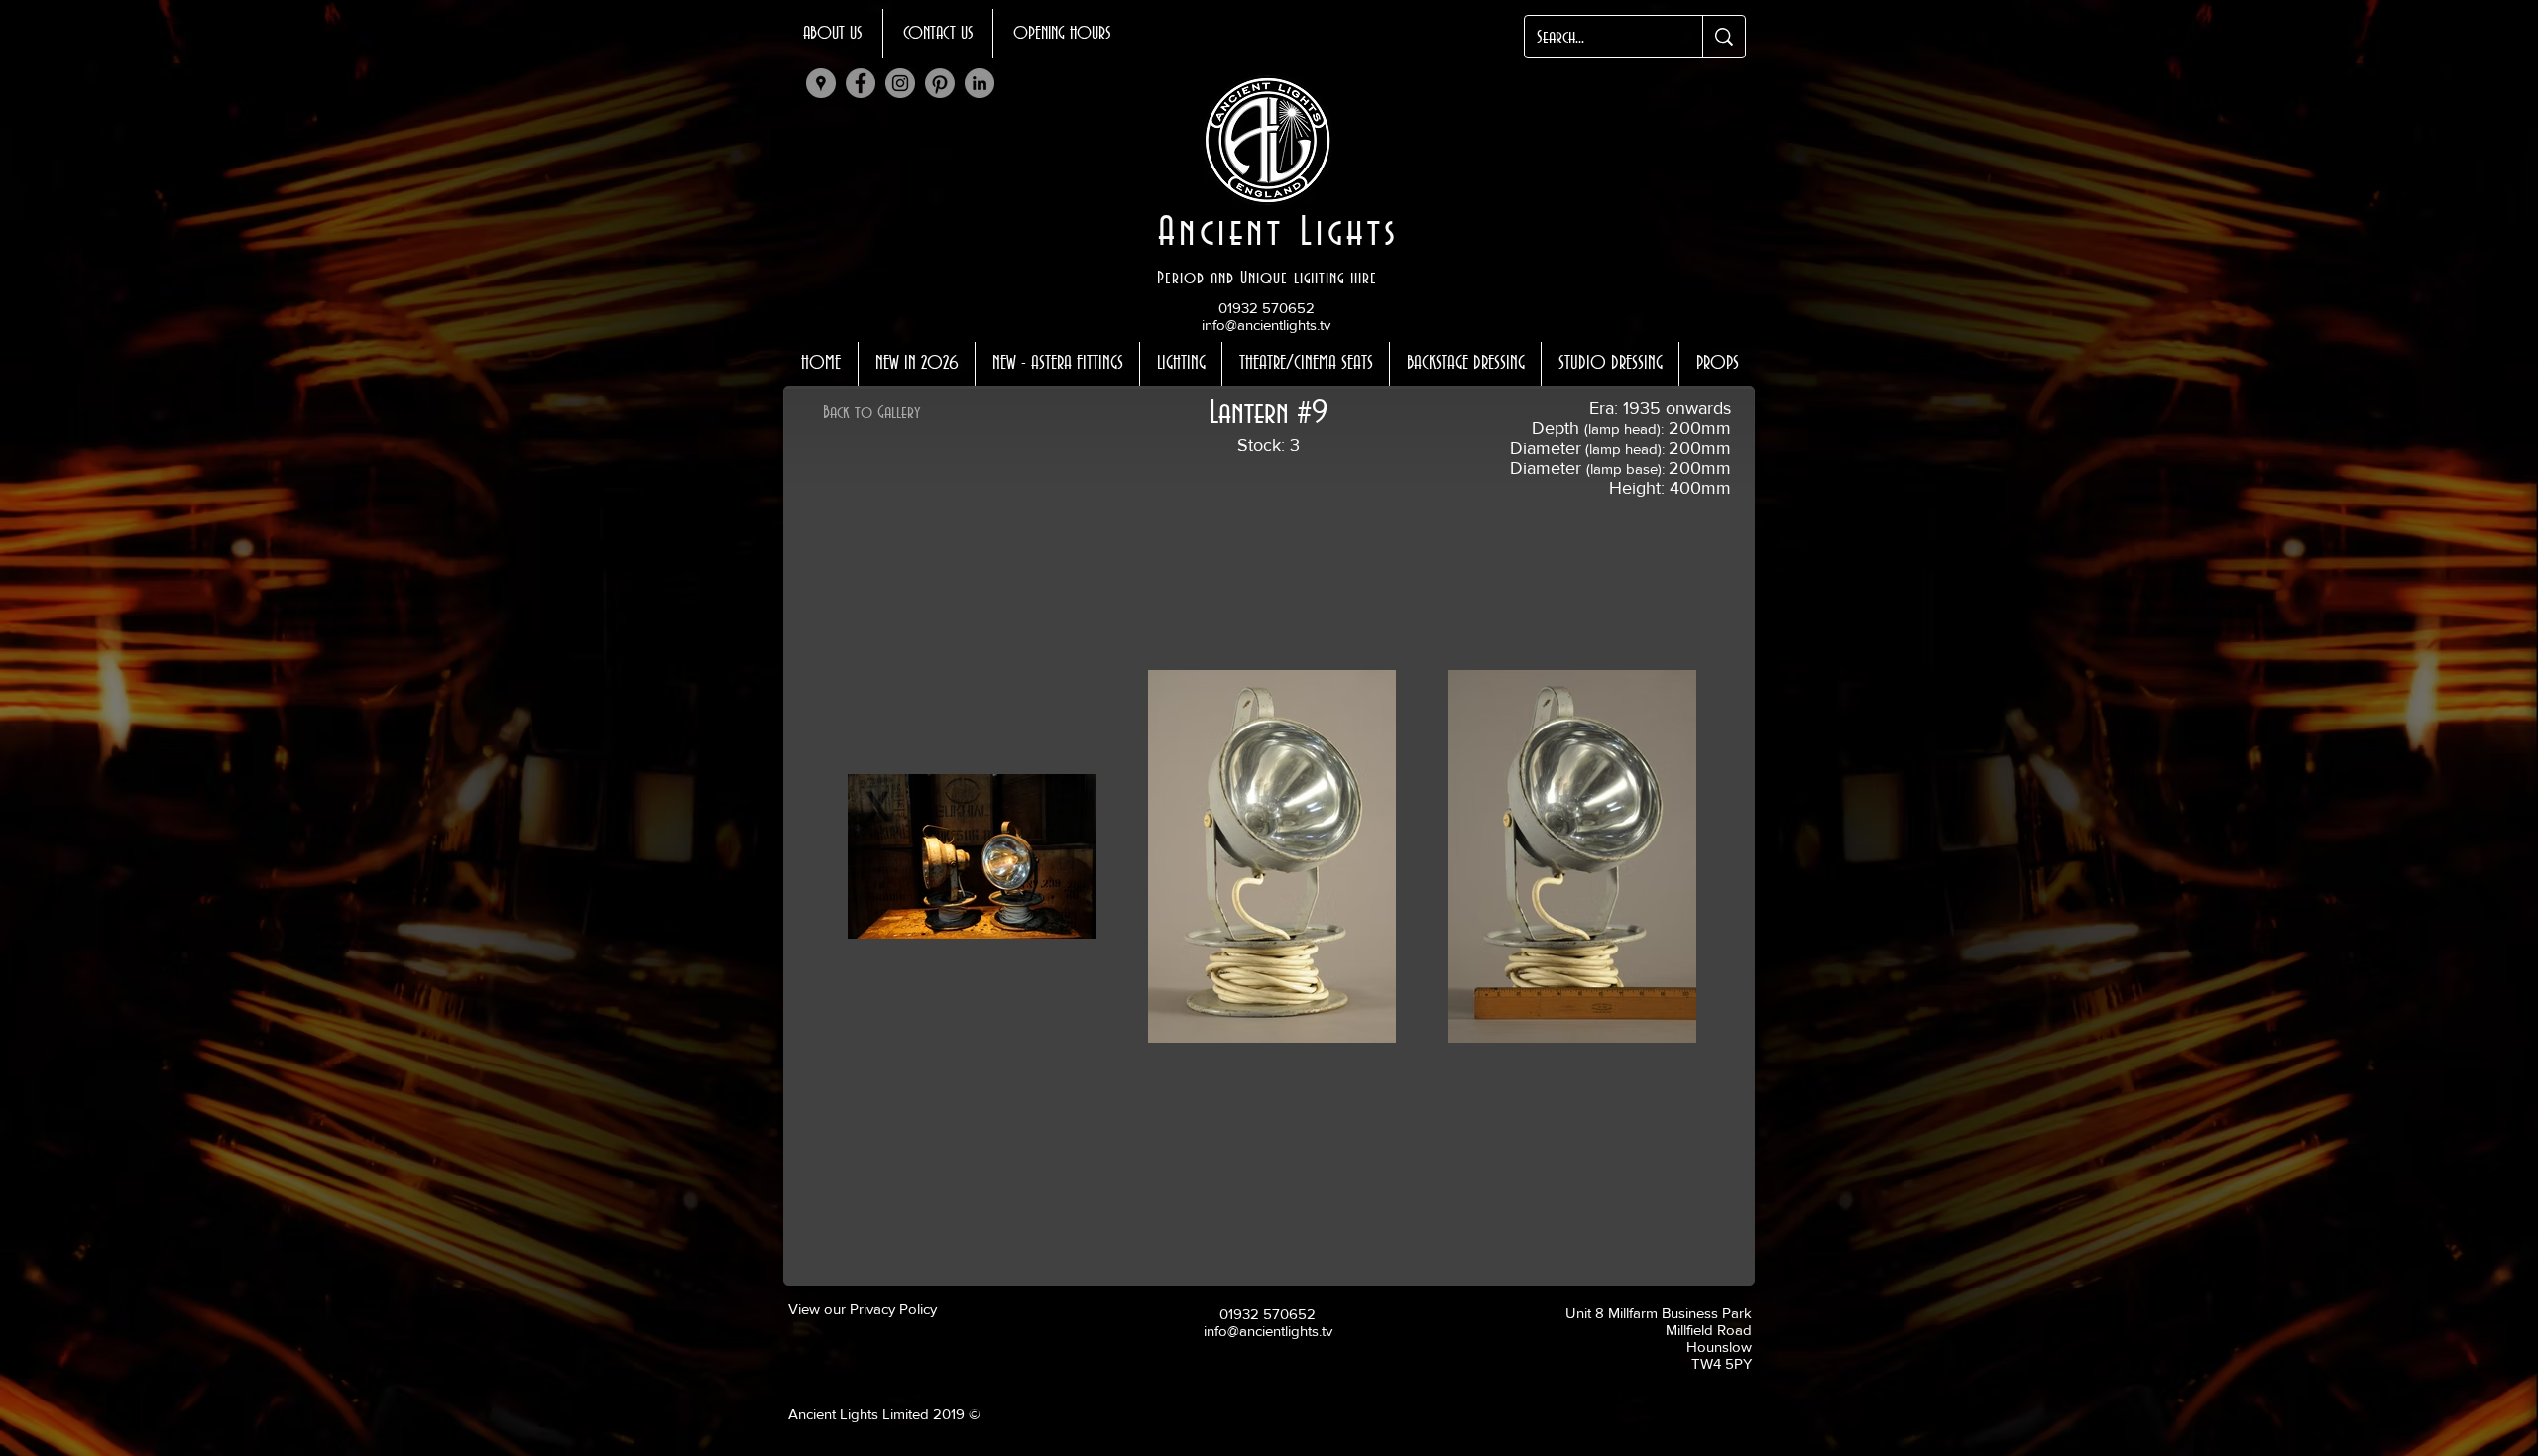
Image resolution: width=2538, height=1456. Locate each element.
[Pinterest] (940, 83)
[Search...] (1724, 37)
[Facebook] (861, 83)
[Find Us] (821, 83)
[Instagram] (900, 83)
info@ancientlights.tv (1266, 325)
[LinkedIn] (980, 83)
